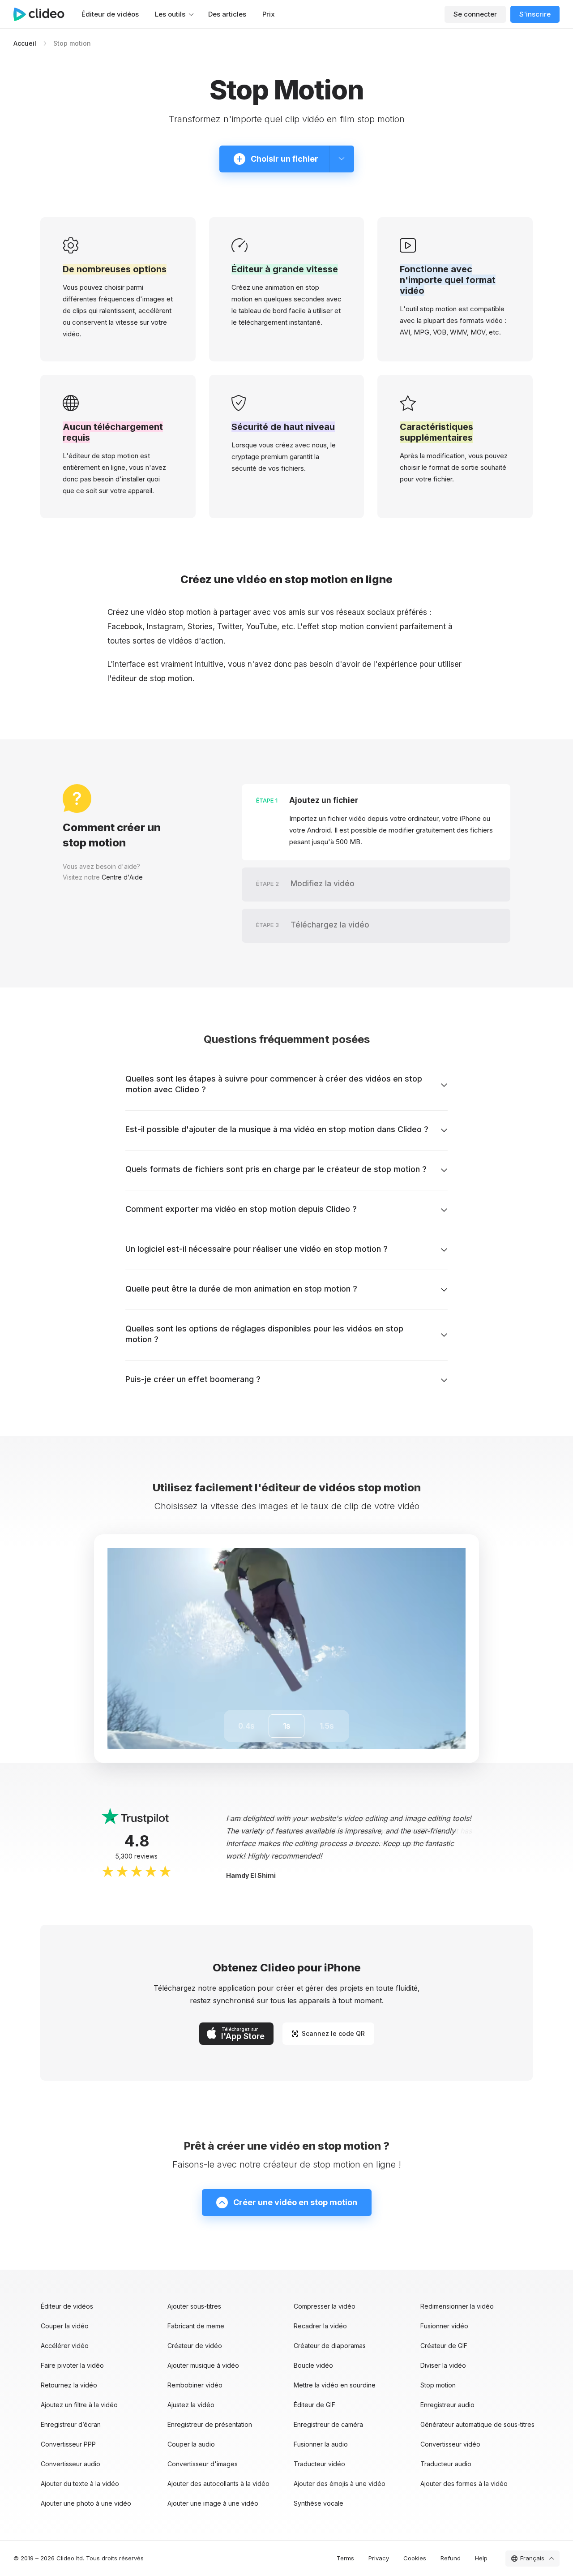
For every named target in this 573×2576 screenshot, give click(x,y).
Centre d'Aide (122, 877)
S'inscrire (535, 14)
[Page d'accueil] (43, 14)
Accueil (25, 43)
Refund (451, 2558)
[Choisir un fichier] (342, 159)
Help (481, 2558)
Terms (345, 2558)
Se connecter (475, 14)
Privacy (379, 2558)
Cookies (415, 2558)
